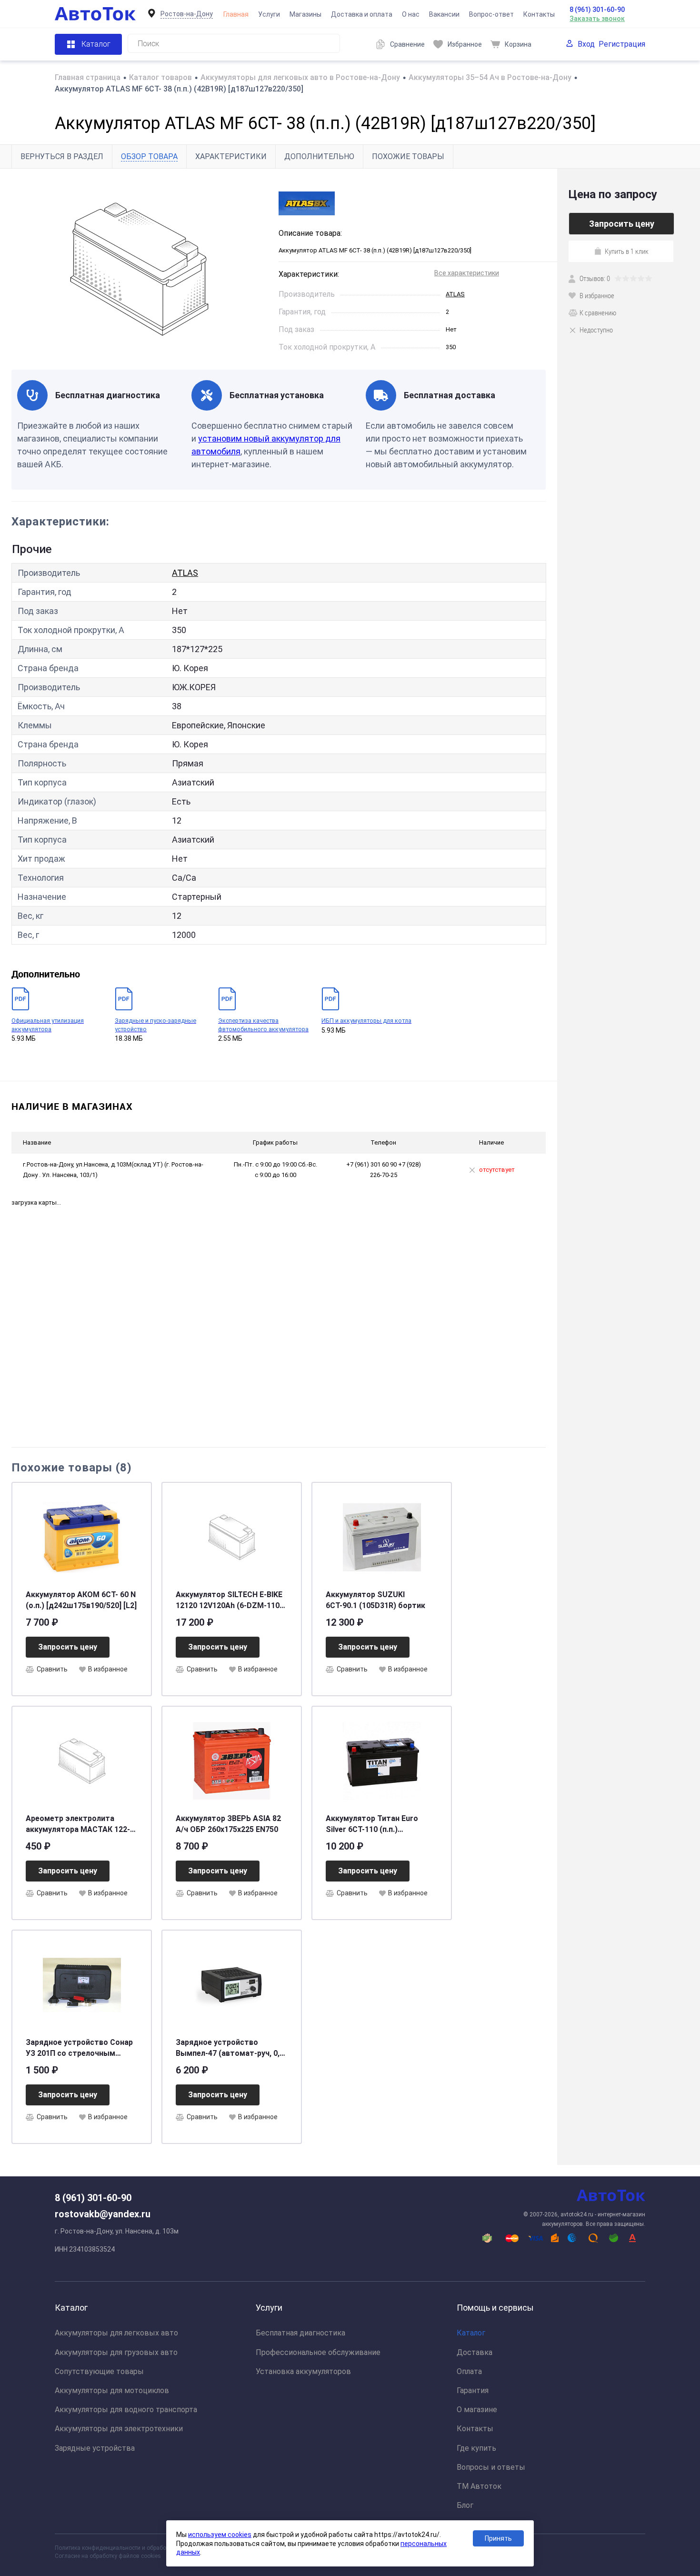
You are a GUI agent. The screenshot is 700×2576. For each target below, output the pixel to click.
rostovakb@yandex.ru (103, 2214)
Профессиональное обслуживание (318, 2352)
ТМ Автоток (479, 2486)
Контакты (539, 14)
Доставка (475, 2352)
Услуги (269, 14)
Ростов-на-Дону (187, 14)
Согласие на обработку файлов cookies (108, 2556)
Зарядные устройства (95, 2448)
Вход (586, 44)
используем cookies (220, 2535)
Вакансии (444, 14)
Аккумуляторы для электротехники (119, 2429)
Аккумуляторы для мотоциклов (112, 2390)
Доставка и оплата (362, 14)
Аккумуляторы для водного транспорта (126, 2410)
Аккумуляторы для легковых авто (116, 2333)
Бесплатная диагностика (300, 2333)
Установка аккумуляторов (303, 2371)
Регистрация (622, 44)
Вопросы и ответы (491, 2467)
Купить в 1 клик (627, 251)
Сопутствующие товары (99, 2371)
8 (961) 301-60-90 (597, 10)
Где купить (476, 2448)
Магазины (305, 14)
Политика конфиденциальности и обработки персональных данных (146, 2548)
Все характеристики (467, 273)
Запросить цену (68, 1647)
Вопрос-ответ (491, 14)
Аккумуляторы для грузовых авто (116, 2352)
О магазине (477, 2410)
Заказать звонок (597, 19)
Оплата (469, 2371)
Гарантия (473, 2390)
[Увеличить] (139, 269)
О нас (411, 14)
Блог (465, 2505)
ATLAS (455, 294)
